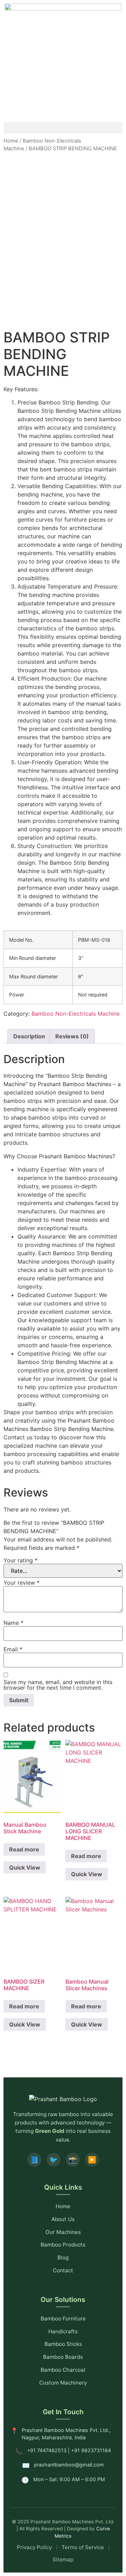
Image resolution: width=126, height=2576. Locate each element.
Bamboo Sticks (63, 2344)
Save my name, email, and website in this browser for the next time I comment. (58, 1685)
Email (13, 1649)
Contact (63, 2270)
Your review (22, 1583)
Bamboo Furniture (63, 2319)
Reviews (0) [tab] (72, 1036)
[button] (63, 128)
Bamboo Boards (63, 2357)
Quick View (25, 1867)
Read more (24, 1849)
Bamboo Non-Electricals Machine (76, 1014)
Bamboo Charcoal (63, 2370)
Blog (63, 2257)
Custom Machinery (63, 2383)
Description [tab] (29, 1036)
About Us (63, 2219)
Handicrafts (63, 2331)
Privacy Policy (34, 2547)
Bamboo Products (63, 2245)
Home (11, 141)
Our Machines (63, 2232)
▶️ (92, 2160)
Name (13, 1623)
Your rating (20, 1560)
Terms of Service (83, 2547)
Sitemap (63, 2559)
